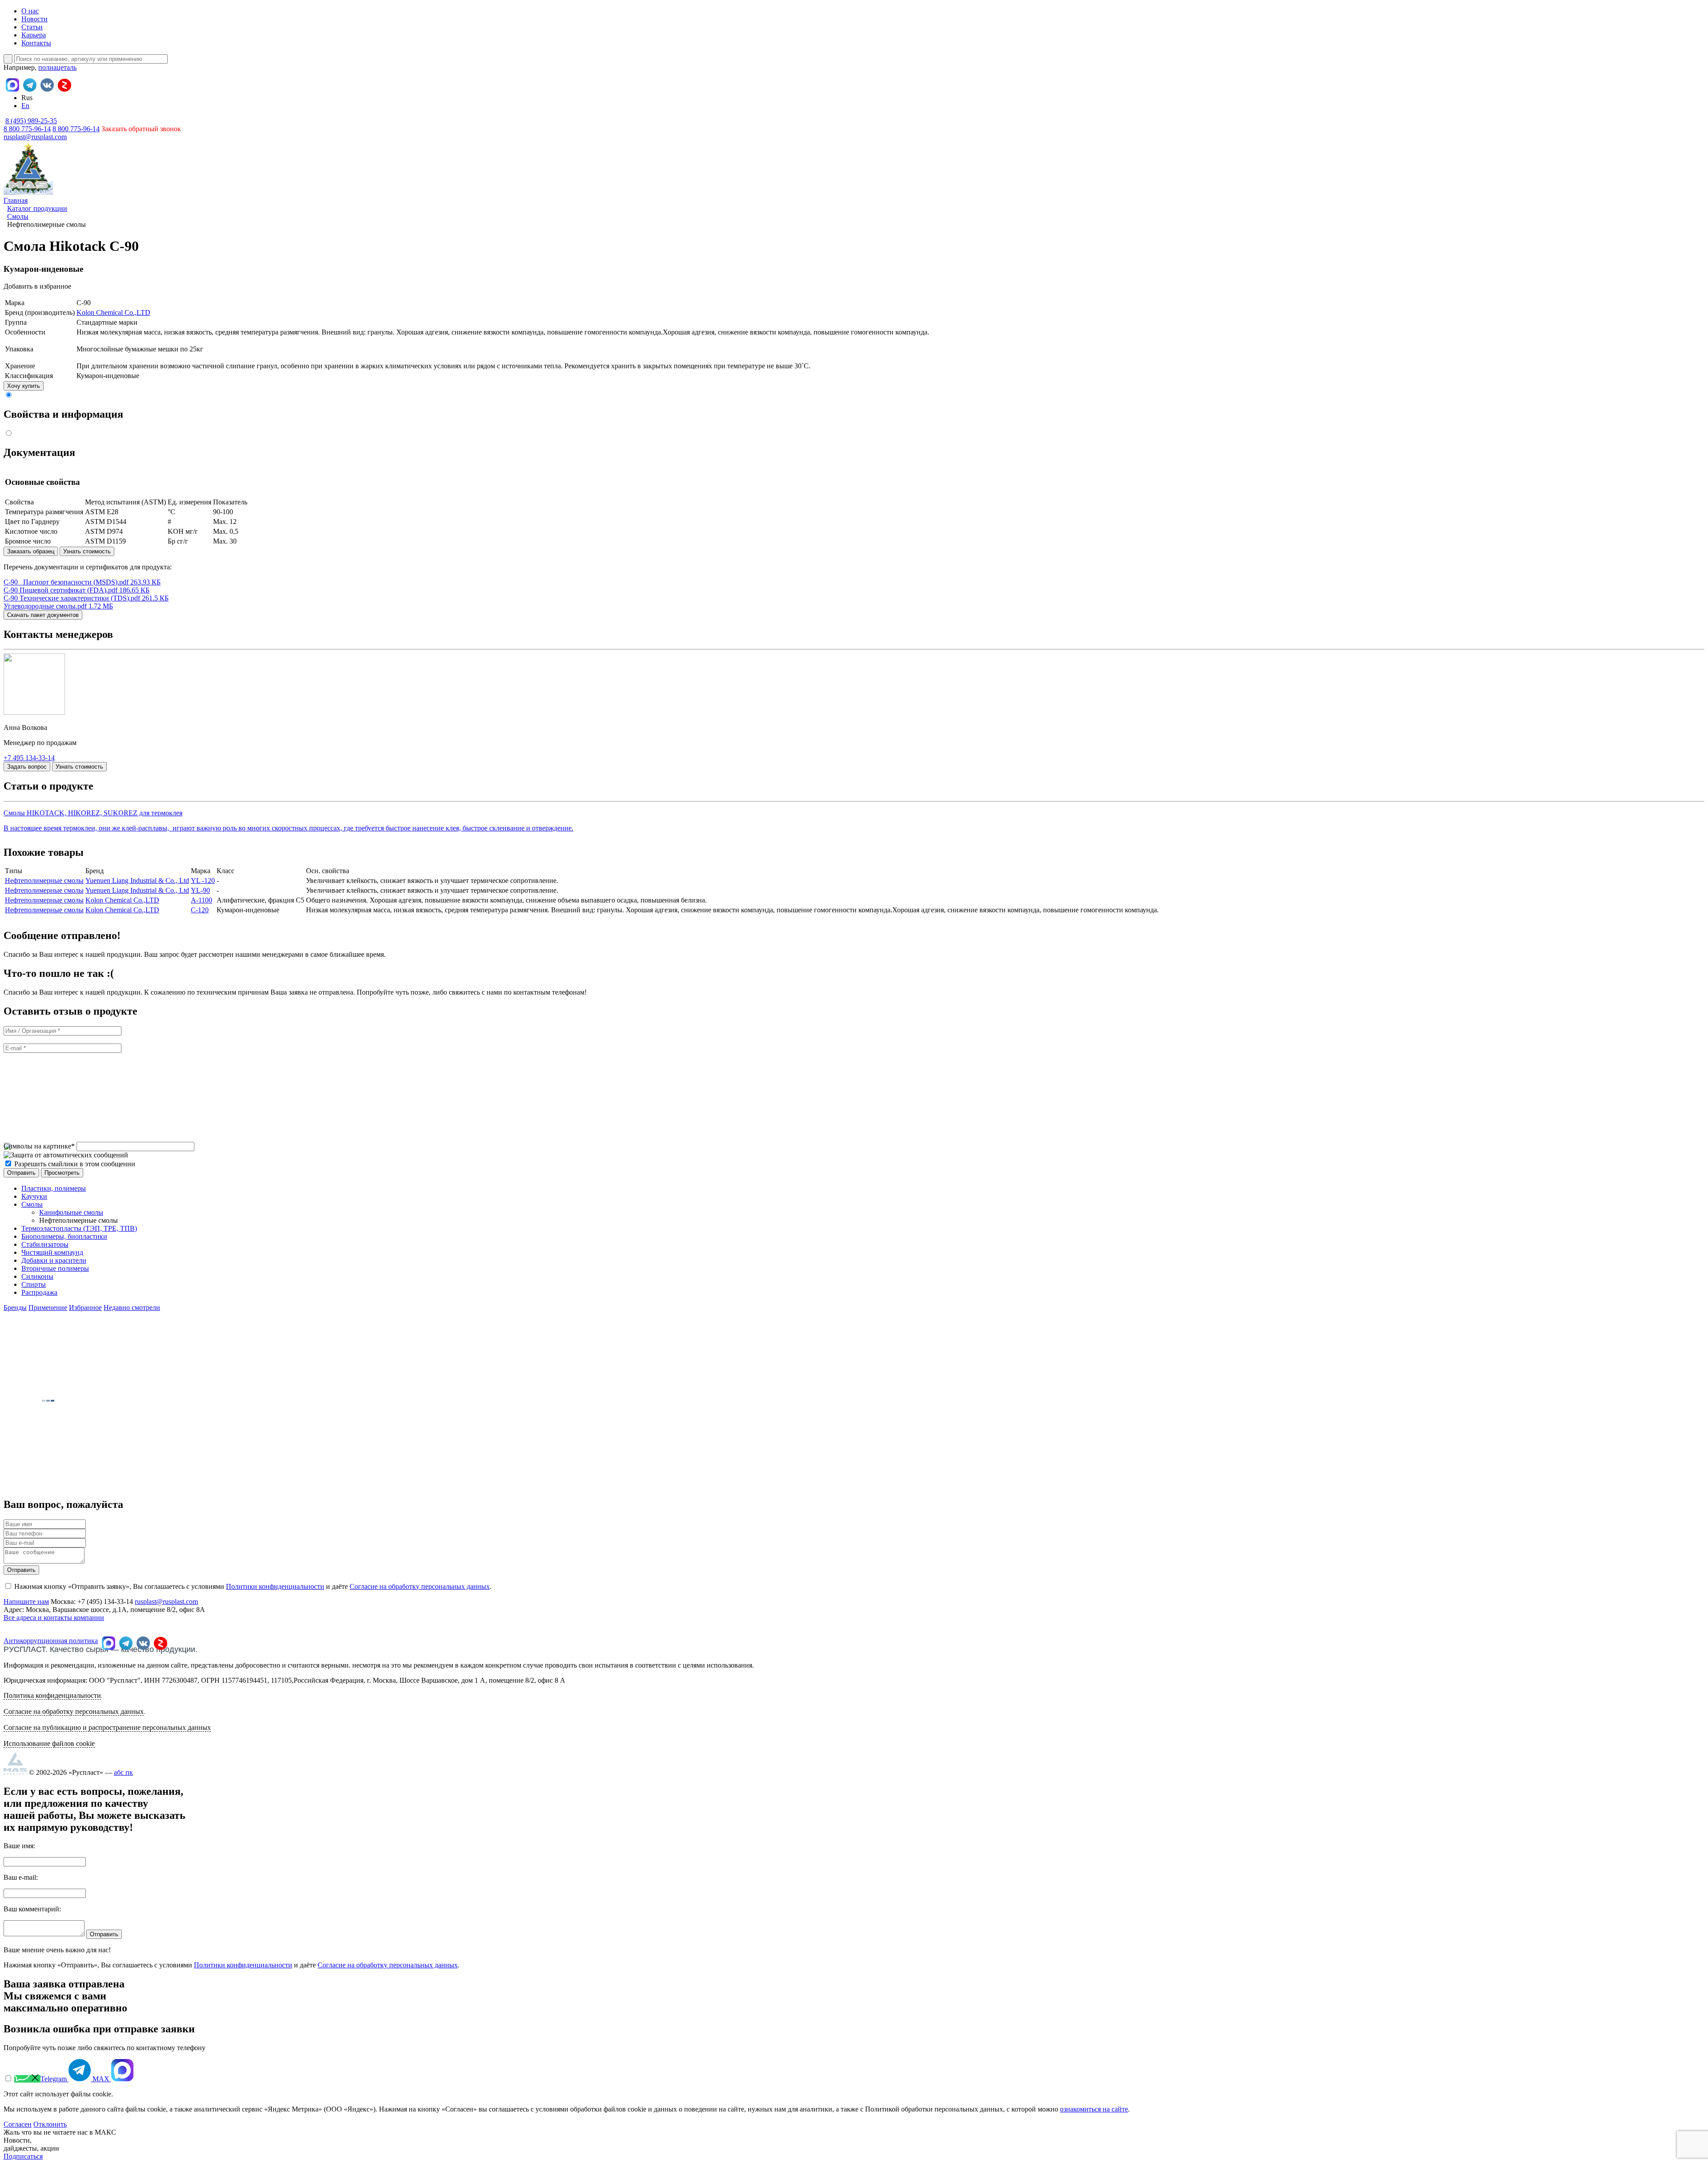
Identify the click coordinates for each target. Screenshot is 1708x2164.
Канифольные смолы (71, 1212)
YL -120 (203, 881)
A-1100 (201, 900)
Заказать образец (31, 551)
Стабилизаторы (45, 1244)
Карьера (34, 35)
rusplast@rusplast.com (35, 137)
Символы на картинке (39, 1146)
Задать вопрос (27, 767)
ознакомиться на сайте (1094, 2109)
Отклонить (50, 2124)
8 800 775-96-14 (76, 129)
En (25, 106)
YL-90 (200, 890)
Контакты (36, 43)
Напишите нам (26, 1602)
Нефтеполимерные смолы (44, 881)
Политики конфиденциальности (275, 1586)
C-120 (200, 910)
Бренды (15, 1308)
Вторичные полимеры (55, 1268)
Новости (34, 19)
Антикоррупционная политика (51, 1641)
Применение (48, 1308)
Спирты (34, 1284)
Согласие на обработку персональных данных (420, 1586)
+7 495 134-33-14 (29, 758)
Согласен (18, 2124)
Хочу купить (24, 386)
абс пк (123, 1772)
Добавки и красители (54, 1260)
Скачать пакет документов (43, 615)
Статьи (32, 27)
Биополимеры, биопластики (64, 1236)
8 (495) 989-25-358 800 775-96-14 (30, 125)
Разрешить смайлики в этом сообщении (75, 1164)
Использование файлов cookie (49, 1743)
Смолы (32, 1204)
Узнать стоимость (87, 551)
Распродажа (39, 1292)
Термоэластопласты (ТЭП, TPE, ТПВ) (79, 1228)
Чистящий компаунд (52, 1252)
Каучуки (34, 1196)
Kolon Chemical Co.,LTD (113, 312)
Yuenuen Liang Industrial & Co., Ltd (137, 881)
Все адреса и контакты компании (54, 1618)
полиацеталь (57, 67)
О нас (30, 11)
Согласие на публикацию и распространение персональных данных (107, 1727)
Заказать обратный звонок (141, 129)
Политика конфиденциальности (52, 1695)
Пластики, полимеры (54, 1188)
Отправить (21, 1570)
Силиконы (37, 1276)
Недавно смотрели (132, 1308)
